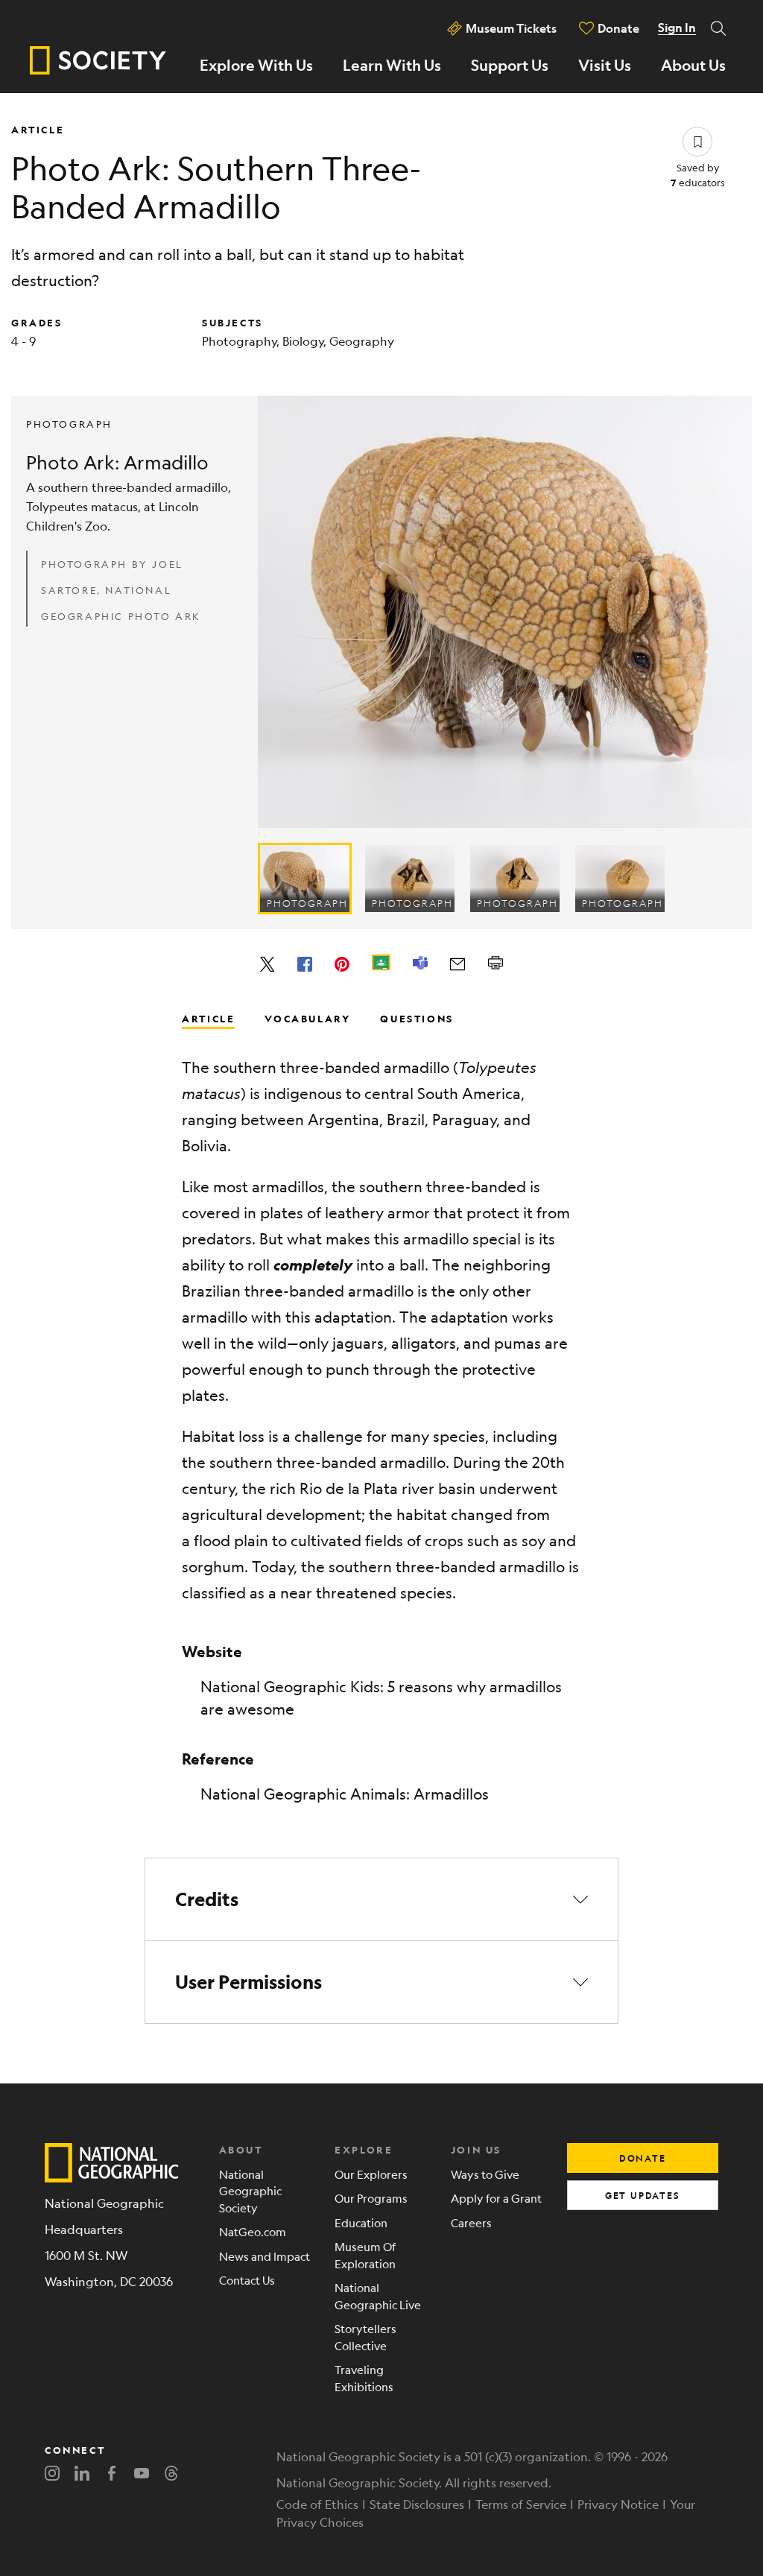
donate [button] (643, 2158)
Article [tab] (208, 1018)
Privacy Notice (618, 2504)
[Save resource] (697, 142)
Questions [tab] (417, 1018)
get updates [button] (643, 2195)
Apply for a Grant (496, 2198)
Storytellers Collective (365, 2337)
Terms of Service (521, 2504)
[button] (381, 1899)
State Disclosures (417, 2504)
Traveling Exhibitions (364, 2378)
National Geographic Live (378, 2296)
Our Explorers (371, 2174)
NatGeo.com (253, 2231)
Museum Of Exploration (365, 2255)
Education (361, 2222)
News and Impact (265, 2256)
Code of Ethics (317, 2504)
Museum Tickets (511, 28)
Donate (618, 28)
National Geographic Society (250, 2191)
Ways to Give (485, 2174)
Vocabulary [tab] (307, 1018)
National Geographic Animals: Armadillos (345, 1794)
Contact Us (247, 2280)
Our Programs (371, 2198)
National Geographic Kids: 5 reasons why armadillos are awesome (381, 1698)
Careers (471, 2222)
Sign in (677, 28)
